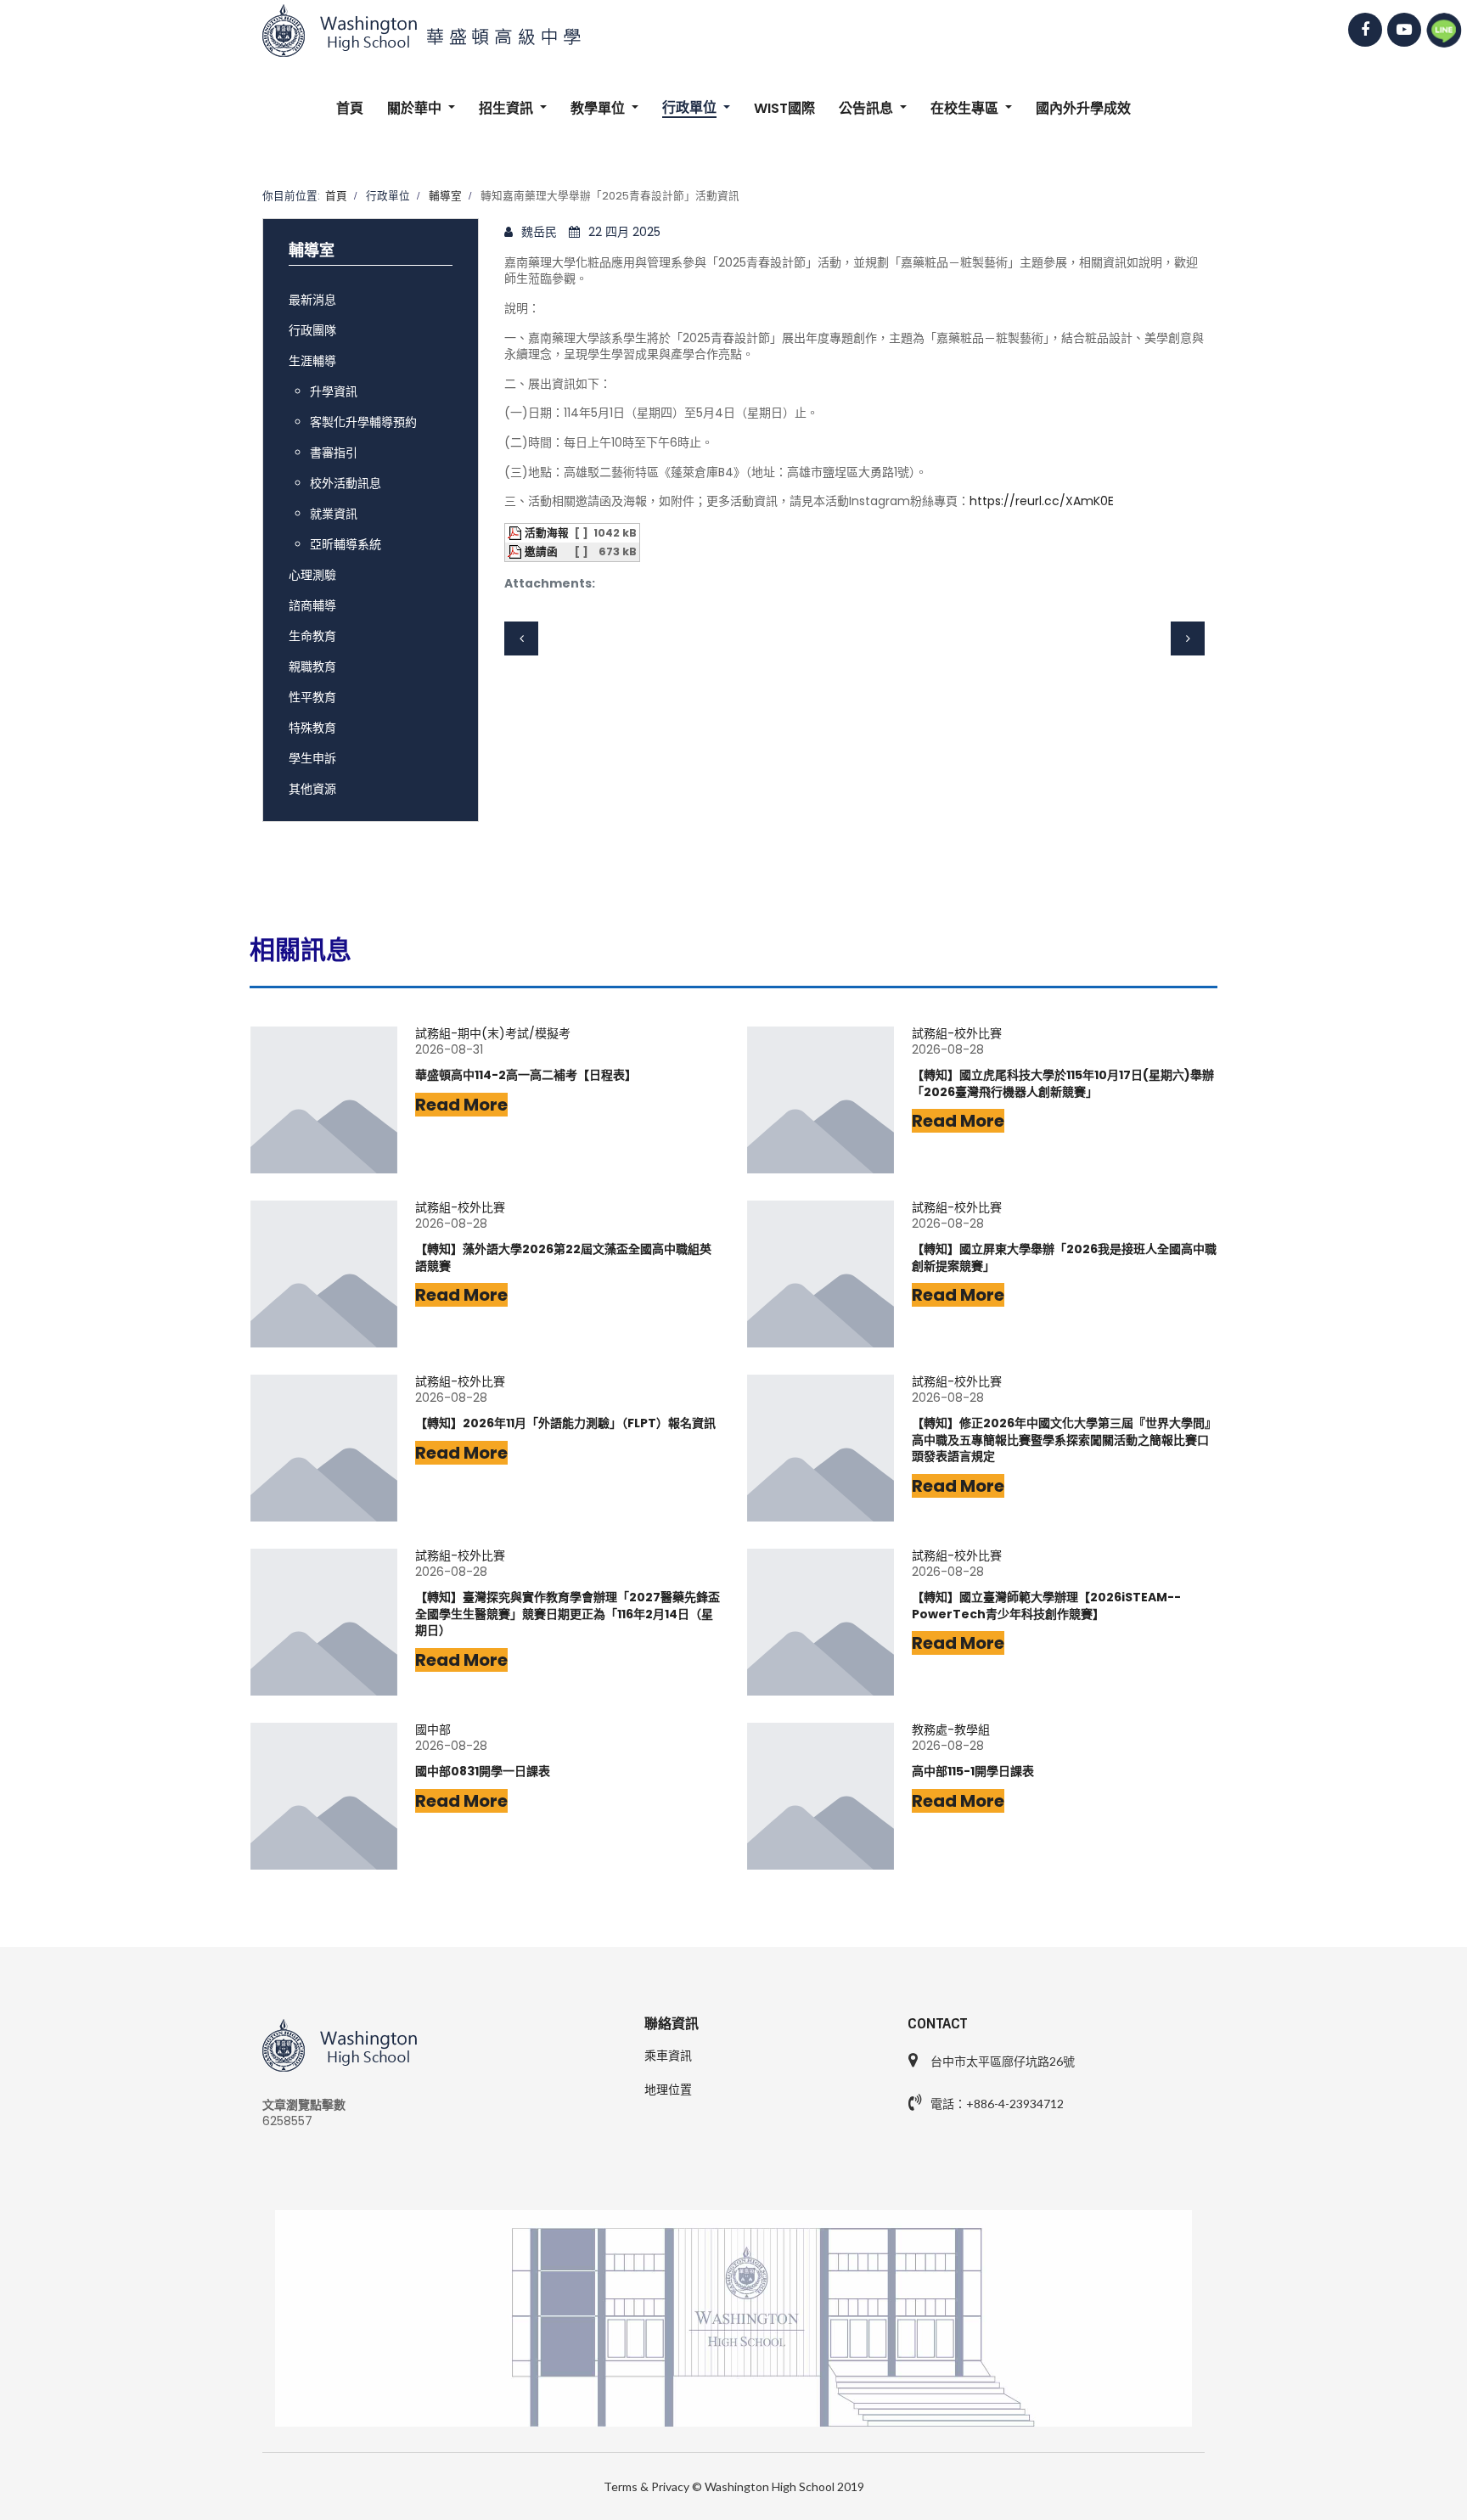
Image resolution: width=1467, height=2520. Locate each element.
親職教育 (312, 667)
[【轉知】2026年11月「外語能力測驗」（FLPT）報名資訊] (324, 1448)
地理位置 (668, 2090)
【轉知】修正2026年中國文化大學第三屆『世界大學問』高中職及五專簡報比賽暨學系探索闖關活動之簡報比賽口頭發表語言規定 (1064, 1440)
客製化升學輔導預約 (363, 422)
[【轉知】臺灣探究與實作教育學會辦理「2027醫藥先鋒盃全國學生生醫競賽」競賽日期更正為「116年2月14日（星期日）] (324, 1622)
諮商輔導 (312, 605)
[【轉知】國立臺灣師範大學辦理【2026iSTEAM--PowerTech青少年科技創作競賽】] (821, 1622)
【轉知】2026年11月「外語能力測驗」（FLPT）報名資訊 (565, 1423)
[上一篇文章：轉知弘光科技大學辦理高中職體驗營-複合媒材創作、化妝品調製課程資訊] (521, 638)
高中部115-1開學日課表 (973, 1772)
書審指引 (334, 453)
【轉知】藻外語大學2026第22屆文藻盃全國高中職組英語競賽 (563, 1258)
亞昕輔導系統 (346, 544)
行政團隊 (312, 330)
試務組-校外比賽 (957, 1034)
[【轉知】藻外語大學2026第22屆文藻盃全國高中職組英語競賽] (324, 1274)
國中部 (433, 1730)
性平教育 (312, 697)
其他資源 (312, 789)
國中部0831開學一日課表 (483, 1772)
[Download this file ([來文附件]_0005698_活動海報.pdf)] (516, 533)
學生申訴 (312, 758)
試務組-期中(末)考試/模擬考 (493, 1034)
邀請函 (541, 551)
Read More (461, 1105)
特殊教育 (312, 728)
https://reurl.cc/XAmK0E (1042, 501)
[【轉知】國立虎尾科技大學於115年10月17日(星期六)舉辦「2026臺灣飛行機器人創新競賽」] (821, 1100)
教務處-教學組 (951, 1730)
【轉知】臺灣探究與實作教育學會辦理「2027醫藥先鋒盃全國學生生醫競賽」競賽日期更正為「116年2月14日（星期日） (568, 1614)
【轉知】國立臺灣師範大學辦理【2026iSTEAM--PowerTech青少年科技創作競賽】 (1046, 1606)
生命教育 (312, 636)
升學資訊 (334, 391)
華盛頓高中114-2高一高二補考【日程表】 (526, 1075)
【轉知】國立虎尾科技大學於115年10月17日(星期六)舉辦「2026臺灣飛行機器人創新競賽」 (1063, 1084)
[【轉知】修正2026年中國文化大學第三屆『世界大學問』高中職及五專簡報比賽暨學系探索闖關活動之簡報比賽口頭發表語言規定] (821, 1448)
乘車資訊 (668, 2056)
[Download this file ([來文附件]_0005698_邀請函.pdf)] (516, 551)
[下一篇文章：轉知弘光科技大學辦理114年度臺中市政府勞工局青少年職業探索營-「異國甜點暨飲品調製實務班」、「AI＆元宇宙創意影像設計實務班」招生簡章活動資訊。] (1188, 638)
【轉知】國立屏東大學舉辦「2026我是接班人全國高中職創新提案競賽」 (1064, 1258)
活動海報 (547, 533)
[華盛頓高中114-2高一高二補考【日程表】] (324, 1100)
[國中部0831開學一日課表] (324, 1796)
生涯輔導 (312, 361)
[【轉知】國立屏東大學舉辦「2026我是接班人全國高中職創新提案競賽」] (821, 1274)
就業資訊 (334, 514)
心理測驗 (312, 575)
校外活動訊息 (346, 483)
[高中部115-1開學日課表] (821, 1796)
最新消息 (312, 300)
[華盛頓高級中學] (733, 31)
